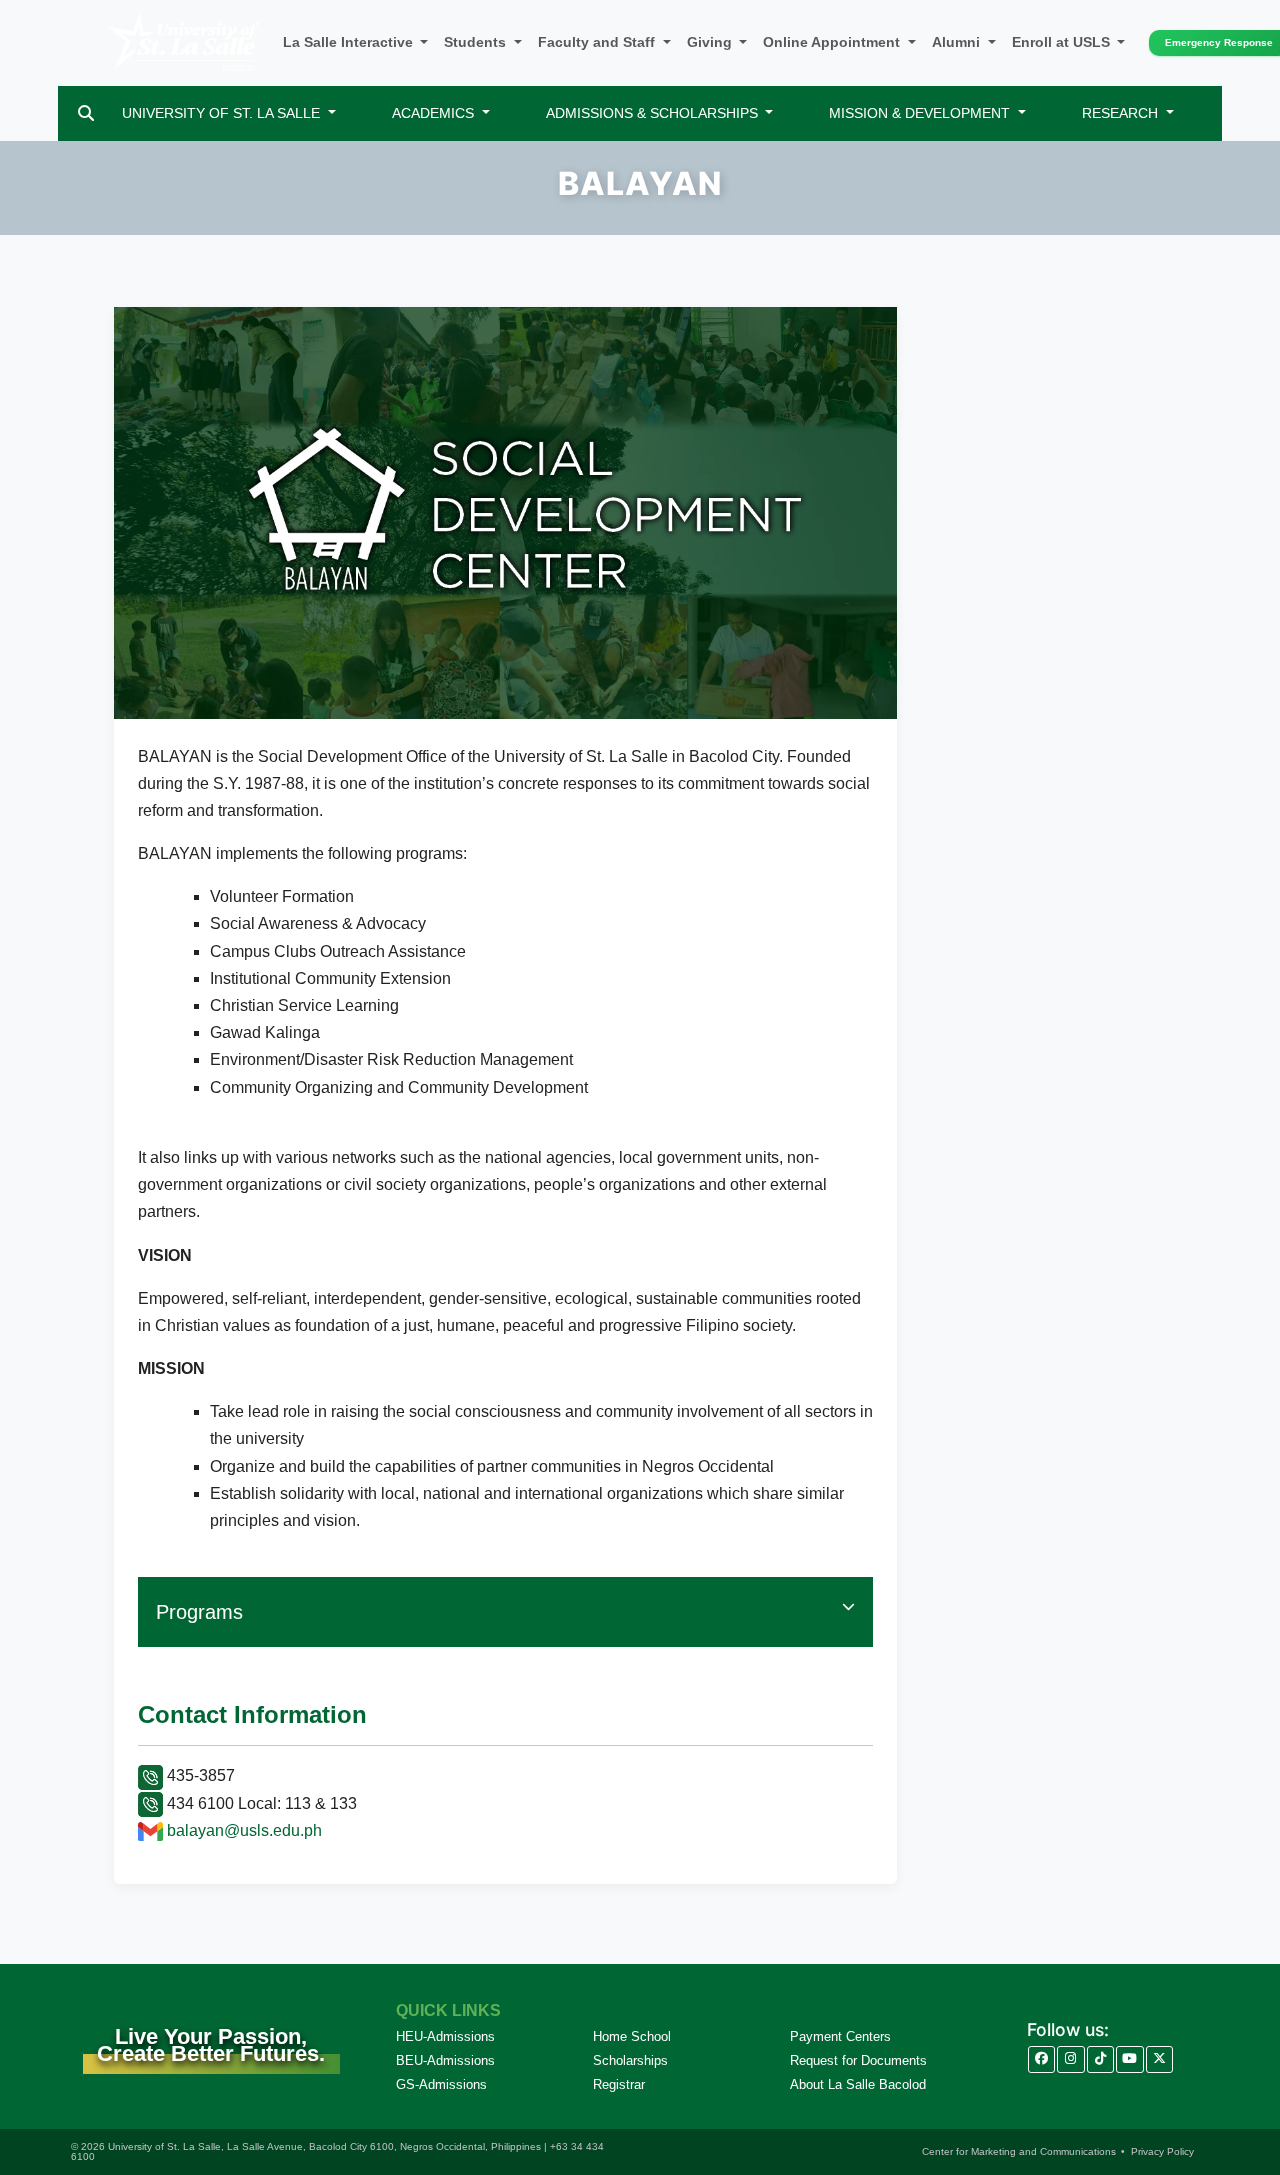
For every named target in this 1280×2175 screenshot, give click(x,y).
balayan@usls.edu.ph (244, 1830)
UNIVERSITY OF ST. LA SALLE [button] (223, 113)
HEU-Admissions (445, 2036)
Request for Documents (858, 2060)
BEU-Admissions (445, 2060)
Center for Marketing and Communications (1019, 2151)
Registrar (619, 2084)
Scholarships (630, 2060)
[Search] (86, 113)
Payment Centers (840, 2036)
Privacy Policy (1162, 2151)
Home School (632, 2036)
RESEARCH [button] (1122, 113)
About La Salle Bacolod (858, 2084)
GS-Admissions (441, 2084)
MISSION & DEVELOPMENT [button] (921, 113)
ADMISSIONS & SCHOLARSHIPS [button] (654, 113)
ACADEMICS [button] (435, 113)
